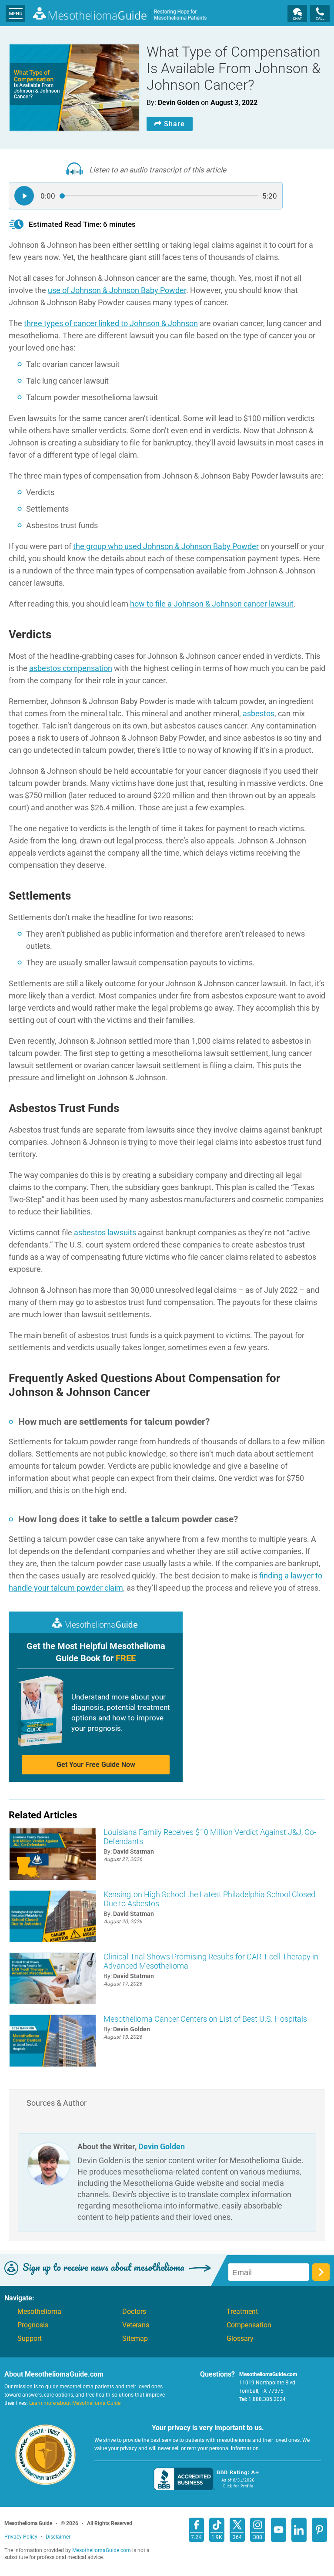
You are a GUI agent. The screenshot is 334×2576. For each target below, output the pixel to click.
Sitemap (135, 2339)
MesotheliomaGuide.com (120, 15)
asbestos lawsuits (105, 1232)
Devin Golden (162, 2146)
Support (30, 2339)
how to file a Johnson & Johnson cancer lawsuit (212, 604)
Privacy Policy (21, 2537)
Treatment (242, 2312)
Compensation (249, 2325)
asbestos (259, 713)
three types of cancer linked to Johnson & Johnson (111, 323)
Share (174, 124)
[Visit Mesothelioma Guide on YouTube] (279, 2530)
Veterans (136, 2325)
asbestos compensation (71, 668)
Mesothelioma (39, 2312)
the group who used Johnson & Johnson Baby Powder (166, 546)
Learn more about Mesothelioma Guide (75, 2403)
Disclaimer (58, 2537)
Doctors (134, 2312)
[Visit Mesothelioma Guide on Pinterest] (319, 2530)
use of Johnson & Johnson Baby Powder (117, 290)
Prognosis (33, 2325)
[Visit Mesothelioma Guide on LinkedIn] (299, 2530)
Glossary (240, 2339)
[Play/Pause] (24, 196)
